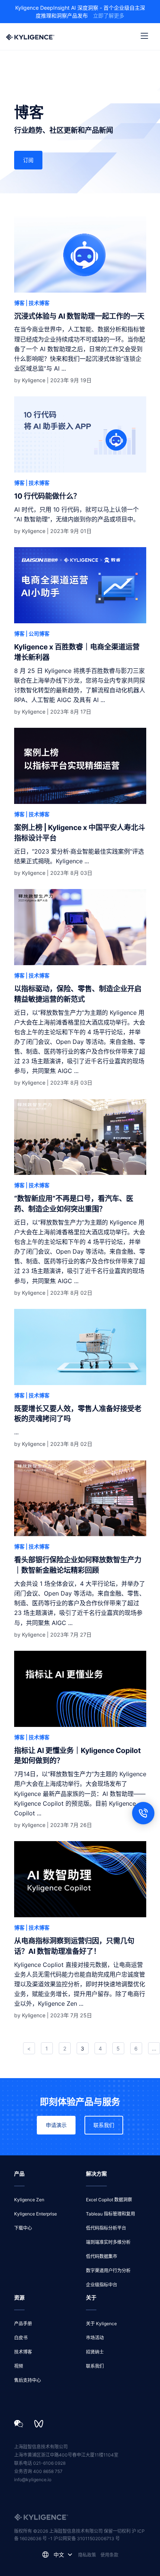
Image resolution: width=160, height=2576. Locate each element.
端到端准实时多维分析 (108, 2242)
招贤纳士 (95, 2352)
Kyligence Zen (29, 2200)
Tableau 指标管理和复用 (111, 2214)
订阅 (28, 160)
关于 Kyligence (101, 2324)
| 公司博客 (38, 634)
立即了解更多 (109, 15)
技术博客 (23, 2352)
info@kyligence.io (33, 2480)
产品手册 (23, 2324)
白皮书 (21, 2338)
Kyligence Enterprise (36, 2214)
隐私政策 (87, 2555)
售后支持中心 (28, 2380)
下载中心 (23, 2228)
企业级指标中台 (102, 2285)
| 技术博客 (38, 303)
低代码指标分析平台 (106, 2228)
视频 (19, 2366)
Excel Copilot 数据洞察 (109, 2200)
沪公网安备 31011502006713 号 (87, 2538)
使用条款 (109, 2555)
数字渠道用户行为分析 (108, 2271)
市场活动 (95, 2338)
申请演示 (56, 2125)
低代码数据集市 (102, 2256)
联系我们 (104, 2125)
